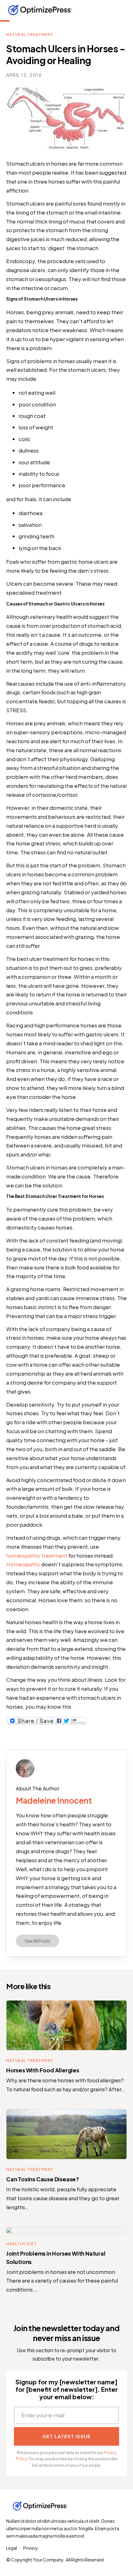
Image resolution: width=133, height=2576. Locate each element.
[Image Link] (25, 1768)
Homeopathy (23, 1564)
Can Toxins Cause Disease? (43, 2179)
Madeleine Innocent (54, 1800)
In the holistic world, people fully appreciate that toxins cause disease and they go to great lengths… (63, 2198)
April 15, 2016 (24, 75)
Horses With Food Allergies (43, 2070)
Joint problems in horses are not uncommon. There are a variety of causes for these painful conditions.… (62, 2281)
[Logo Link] (40, 10)
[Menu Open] (116, 10)
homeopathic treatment (37, 1555)
